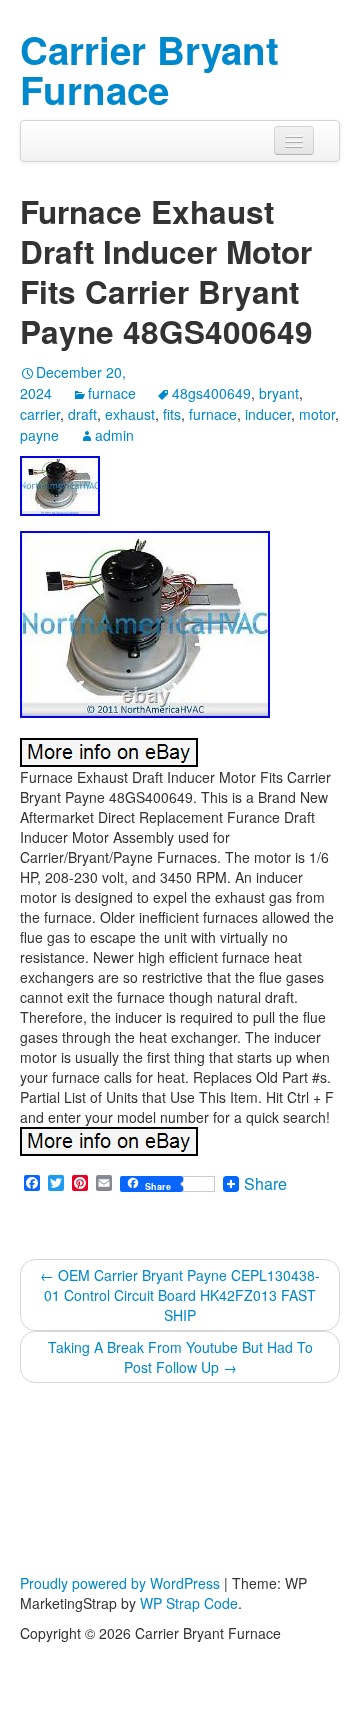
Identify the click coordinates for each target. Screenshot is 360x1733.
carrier (40, 414)
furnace (112, 393)
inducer (268, 414)
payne (39, 435)
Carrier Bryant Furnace (149, 69)
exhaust (130, 414)
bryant (279, 393)
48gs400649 (211, 393)
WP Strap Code (189, 1603)
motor (317, 414)
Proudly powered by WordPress (120, 1583)
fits (172, 414)
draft (82, 414)
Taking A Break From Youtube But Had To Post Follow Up (180, 1357)
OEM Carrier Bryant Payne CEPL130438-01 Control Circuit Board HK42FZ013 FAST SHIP (180, 1295)
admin (114, 435)
